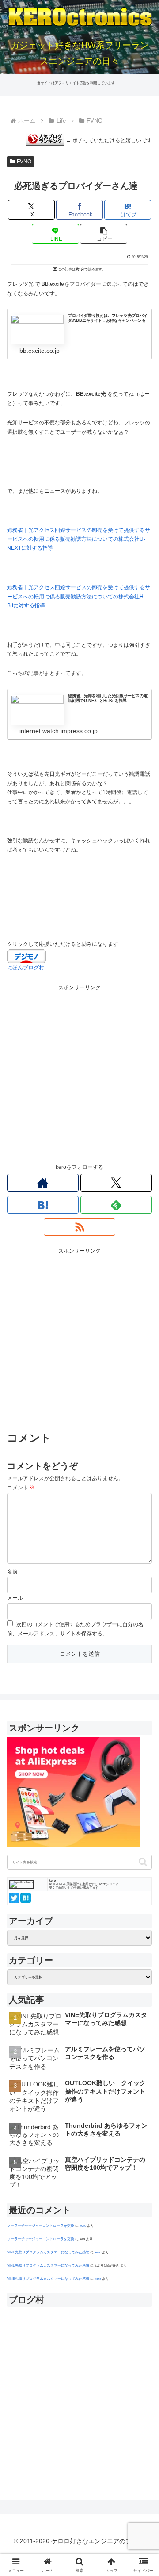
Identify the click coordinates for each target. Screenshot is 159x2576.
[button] (104, 234)
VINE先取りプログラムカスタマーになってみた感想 (48, 2252)
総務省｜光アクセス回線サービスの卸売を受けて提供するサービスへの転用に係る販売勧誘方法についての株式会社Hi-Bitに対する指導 (79, 596)
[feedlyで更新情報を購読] (116, 1205)
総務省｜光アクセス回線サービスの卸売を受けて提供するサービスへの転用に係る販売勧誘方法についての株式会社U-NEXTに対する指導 (79, 539)
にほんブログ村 (26, 968)
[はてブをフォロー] (43, 1205)
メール (15, 1598)
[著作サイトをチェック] (43, 1183)
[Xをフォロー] (116, 1183)
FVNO (24, 162)
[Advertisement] (79, 1072)
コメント (21, 1488)
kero (83, 2225)
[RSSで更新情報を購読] (79, 1227)
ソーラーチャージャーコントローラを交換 (41, 2225)
